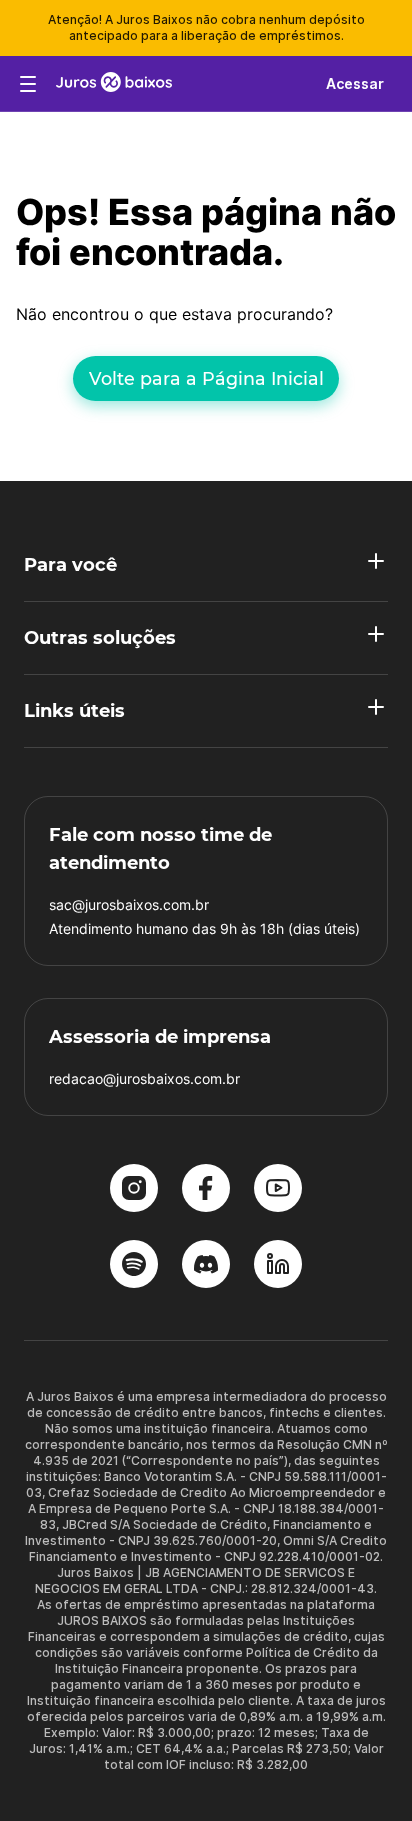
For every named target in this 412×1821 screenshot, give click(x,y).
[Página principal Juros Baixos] (114, 84)
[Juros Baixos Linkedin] (278, 1266)
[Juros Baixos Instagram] (134, 1190)
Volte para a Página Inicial (206, 378)
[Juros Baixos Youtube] (278, 1190)
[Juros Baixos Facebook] (206, 1190)
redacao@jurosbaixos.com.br (144, 1078)
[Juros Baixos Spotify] (134, 1266)
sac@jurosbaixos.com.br (129, 904)
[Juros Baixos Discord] (206, 1266)
